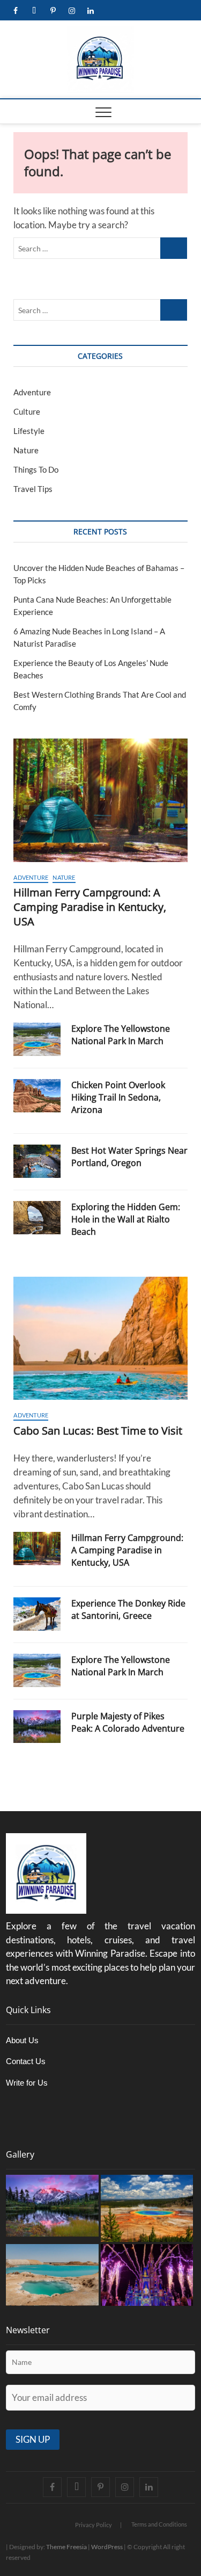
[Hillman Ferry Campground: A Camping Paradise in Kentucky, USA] (100, 800)
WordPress (107, 2547)
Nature (26, 450)
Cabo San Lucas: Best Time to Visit (98, 1431)
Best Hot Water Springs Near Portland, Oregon (129, 1157)
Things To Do (36, 469)
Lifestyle (29, 431)
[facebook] (15, 11)
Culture (27, 411)
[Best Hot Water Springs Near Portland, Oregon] (37, 1161)
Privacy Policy (94, 2525)
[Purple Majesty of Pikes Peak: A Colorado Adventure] (37, 1727)
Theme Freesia (66, 2547)
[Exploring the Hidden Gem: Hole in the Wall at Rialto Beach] (37, 1218)
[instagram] (72, 11)
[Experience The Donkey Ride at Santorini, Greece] (37, 1614)
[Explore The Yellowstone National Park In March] (37, 1039)
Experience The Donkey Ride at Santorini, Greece (128, 1609)
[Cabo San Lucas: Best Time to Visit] (100, 1338)
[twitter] (34, 11)
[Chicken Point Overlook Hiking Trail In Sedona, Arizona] (37, 1096)
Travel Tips (33, 489)
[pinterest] (53, 11)
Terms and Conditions (159, 2524)
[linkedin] (90, 11)
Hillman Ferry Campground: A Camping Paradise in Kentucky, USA (90, 907)
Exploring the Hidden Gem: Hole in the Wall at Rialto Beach (126, 1219)
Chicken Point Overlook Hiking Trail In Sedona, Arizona (118, 1097)
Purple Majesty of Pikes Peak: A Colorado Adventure (128, 1722)
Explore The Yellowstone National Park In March (121, 1035)
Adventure (32, 392)
